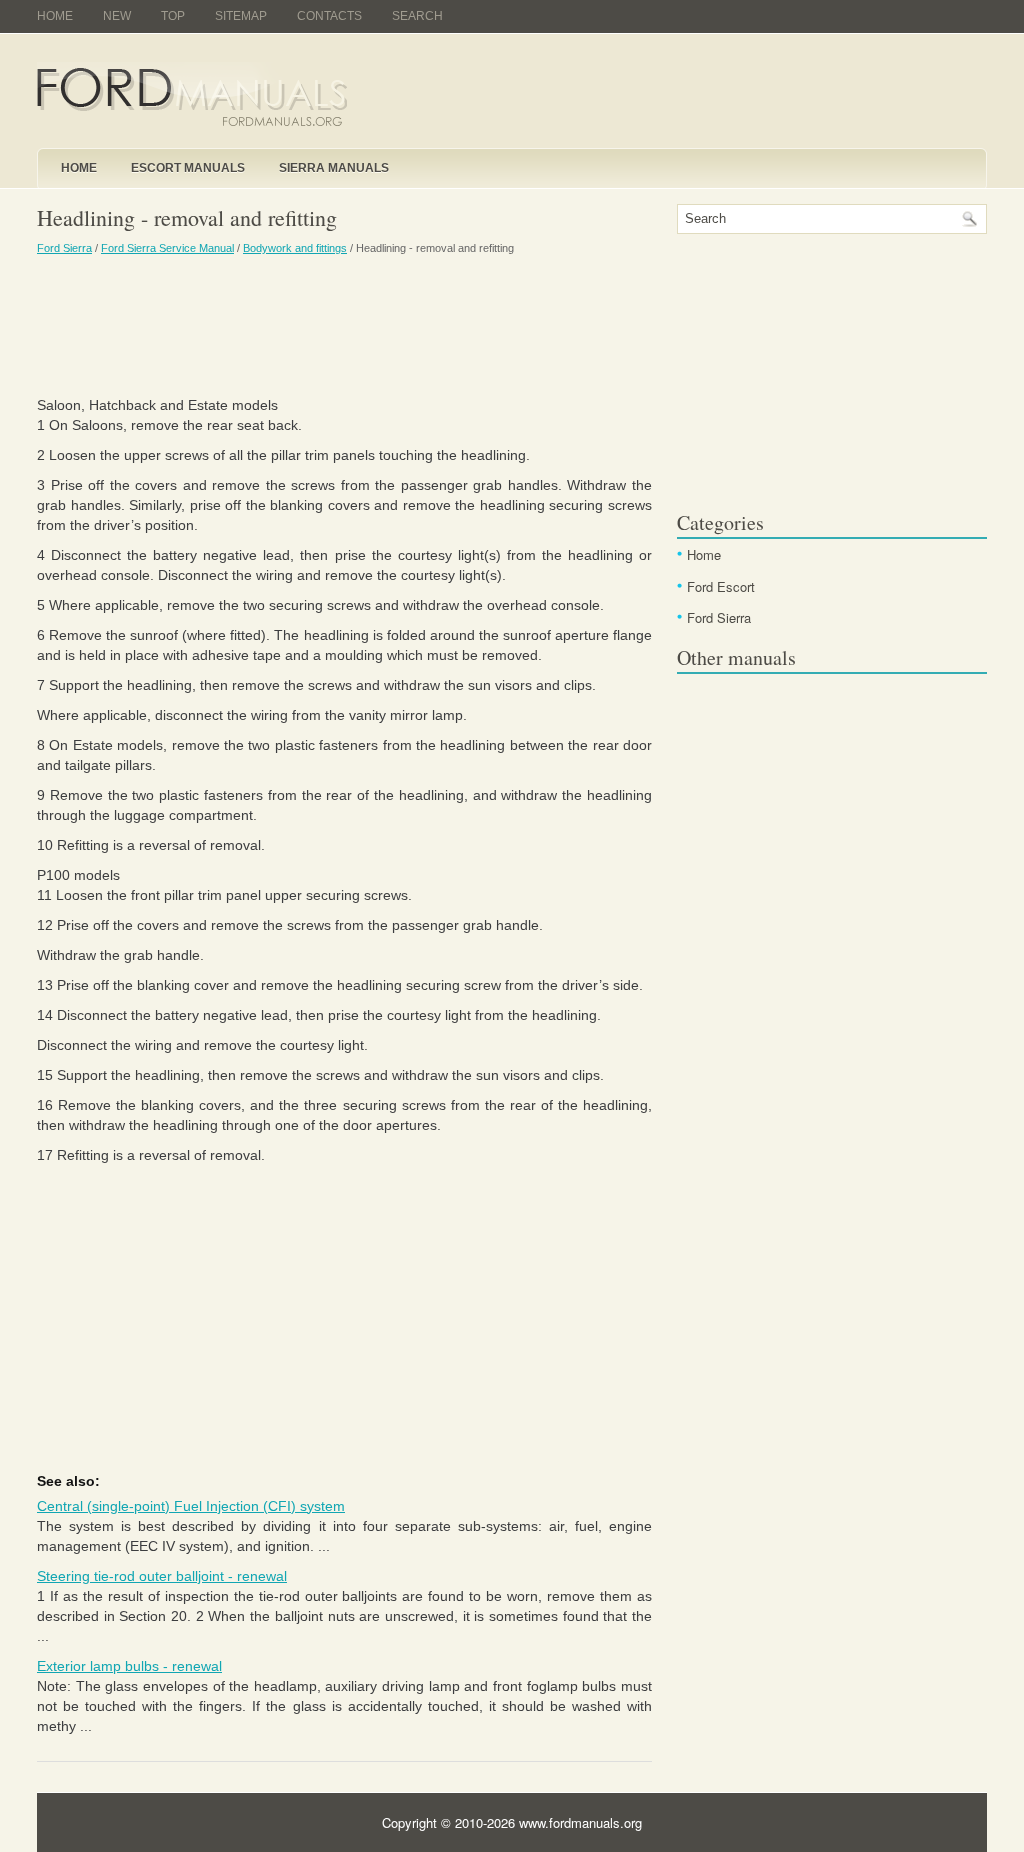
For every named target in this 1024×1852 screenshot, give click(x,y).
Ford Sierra (64, 248)
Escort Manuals (188, 168)
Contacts (329, 16)
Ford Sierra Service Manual (167, 248)
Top (173, 16)
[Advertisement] (344, 325)
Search (417, 16)
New (117, 16)
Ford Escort (721, 586)
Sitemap (241, 16)
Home (55, 16)
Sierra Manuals (334, 168)
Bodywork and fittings (295, 248)
